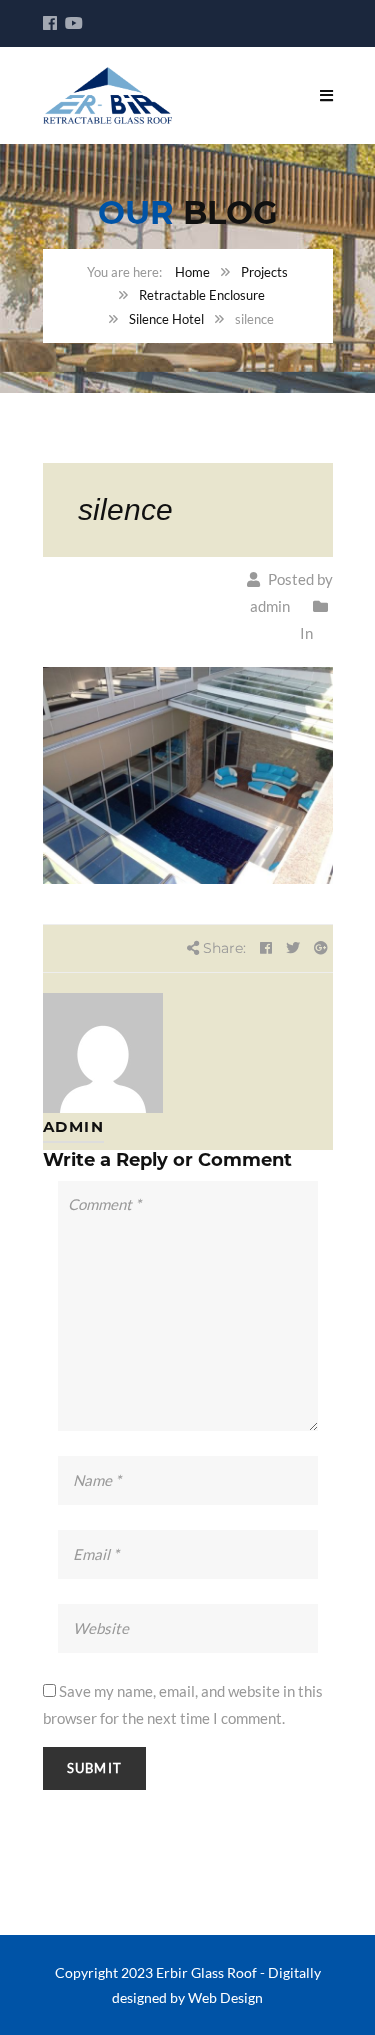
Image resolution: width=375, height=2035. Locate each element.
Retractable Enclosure (202, 295)
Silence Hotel (166, 319)
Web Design (225, 1997)
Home (192, 272)
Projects (264, 272)
